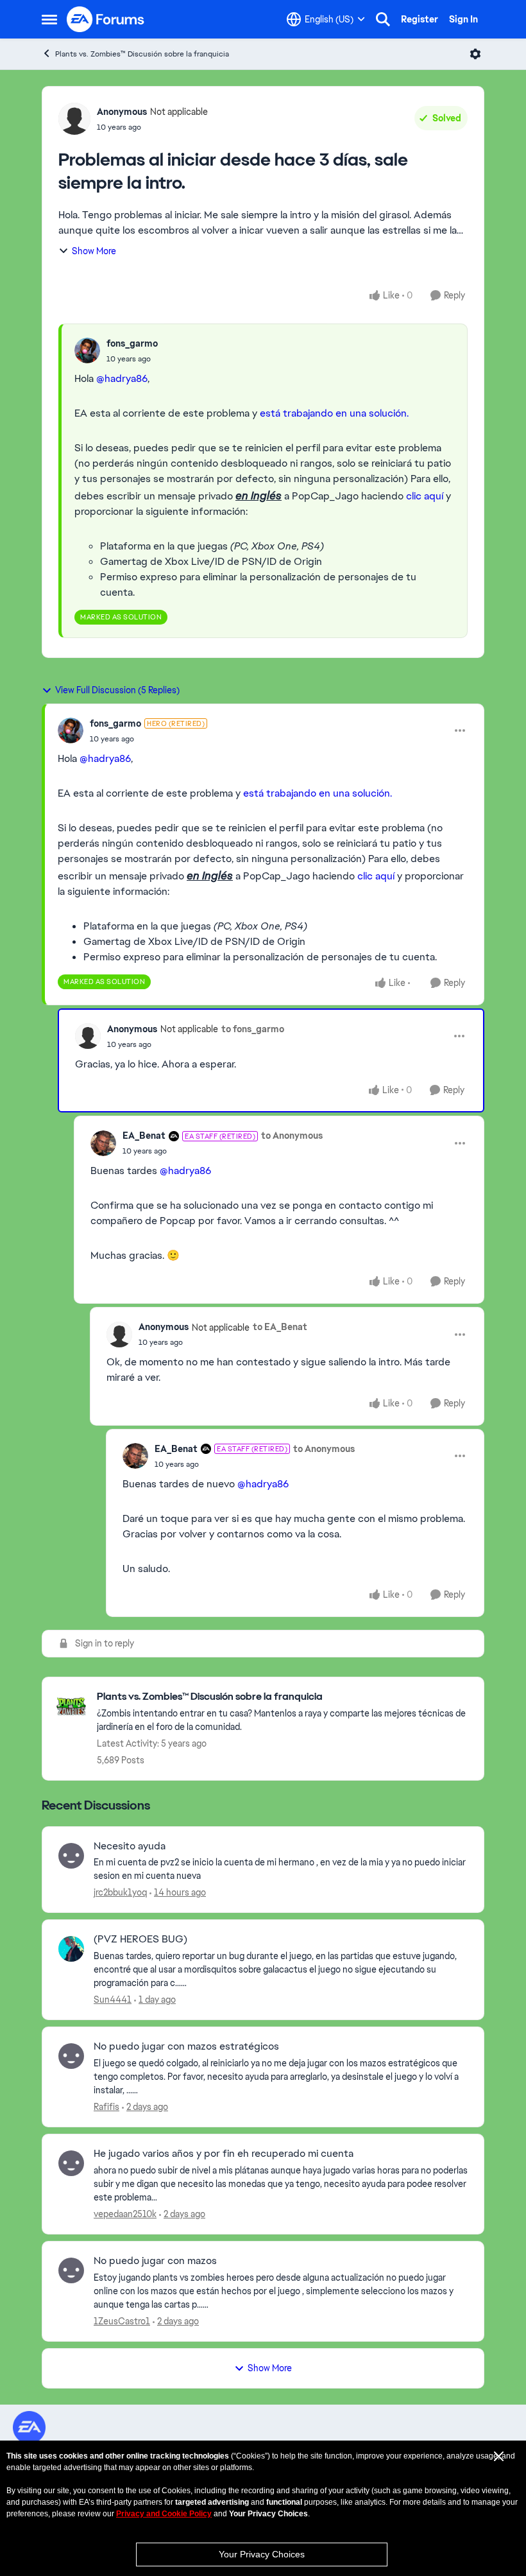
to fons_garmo (253, 1029)
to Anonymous (292, 1136)
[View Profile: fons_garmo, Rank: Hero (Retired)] (71, 730)
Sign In (463, 19)
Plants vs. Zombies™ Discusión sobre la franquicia (142, 54)
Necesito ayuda (130, 1846)
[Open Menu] (475, 54)
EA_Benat (144, 1136)
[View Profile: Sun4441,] (71, 1949)
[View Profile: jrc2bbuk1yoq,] (71, 1856)
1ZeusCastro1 (122, 2321)
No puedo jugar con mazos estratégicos (186, 2046)
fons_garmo (132, 343)
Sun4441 (113, 2000)
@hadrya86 (122, 378)
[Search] (383, 19)
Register (420, 19)
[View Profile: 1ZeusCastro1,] (71, 2270)
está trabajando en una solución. (334, 413)
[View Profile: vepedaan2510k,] (71, 2163)
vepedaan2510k (125, 2214)
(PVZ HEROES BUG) (140, 1939)
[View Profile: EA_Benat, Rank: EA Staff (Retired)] (103, 1143)
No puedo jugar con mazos (155, 2261)
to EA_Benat (280, 1327)
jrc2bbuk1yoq (120, 1892)
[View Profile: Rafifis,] (71, 2056)
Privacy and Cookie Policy (164, 2514)
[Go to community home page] (106, 19)
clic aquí (425, 496)
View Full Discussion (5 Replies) (117, 690)
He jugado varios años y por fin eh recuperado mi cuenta (224, 2154)
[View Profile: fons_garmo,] (87, 350)
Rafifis (106, 2107)
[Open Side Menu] (49, 19)
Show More (94, 251)
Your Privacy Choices (262, 2554)
